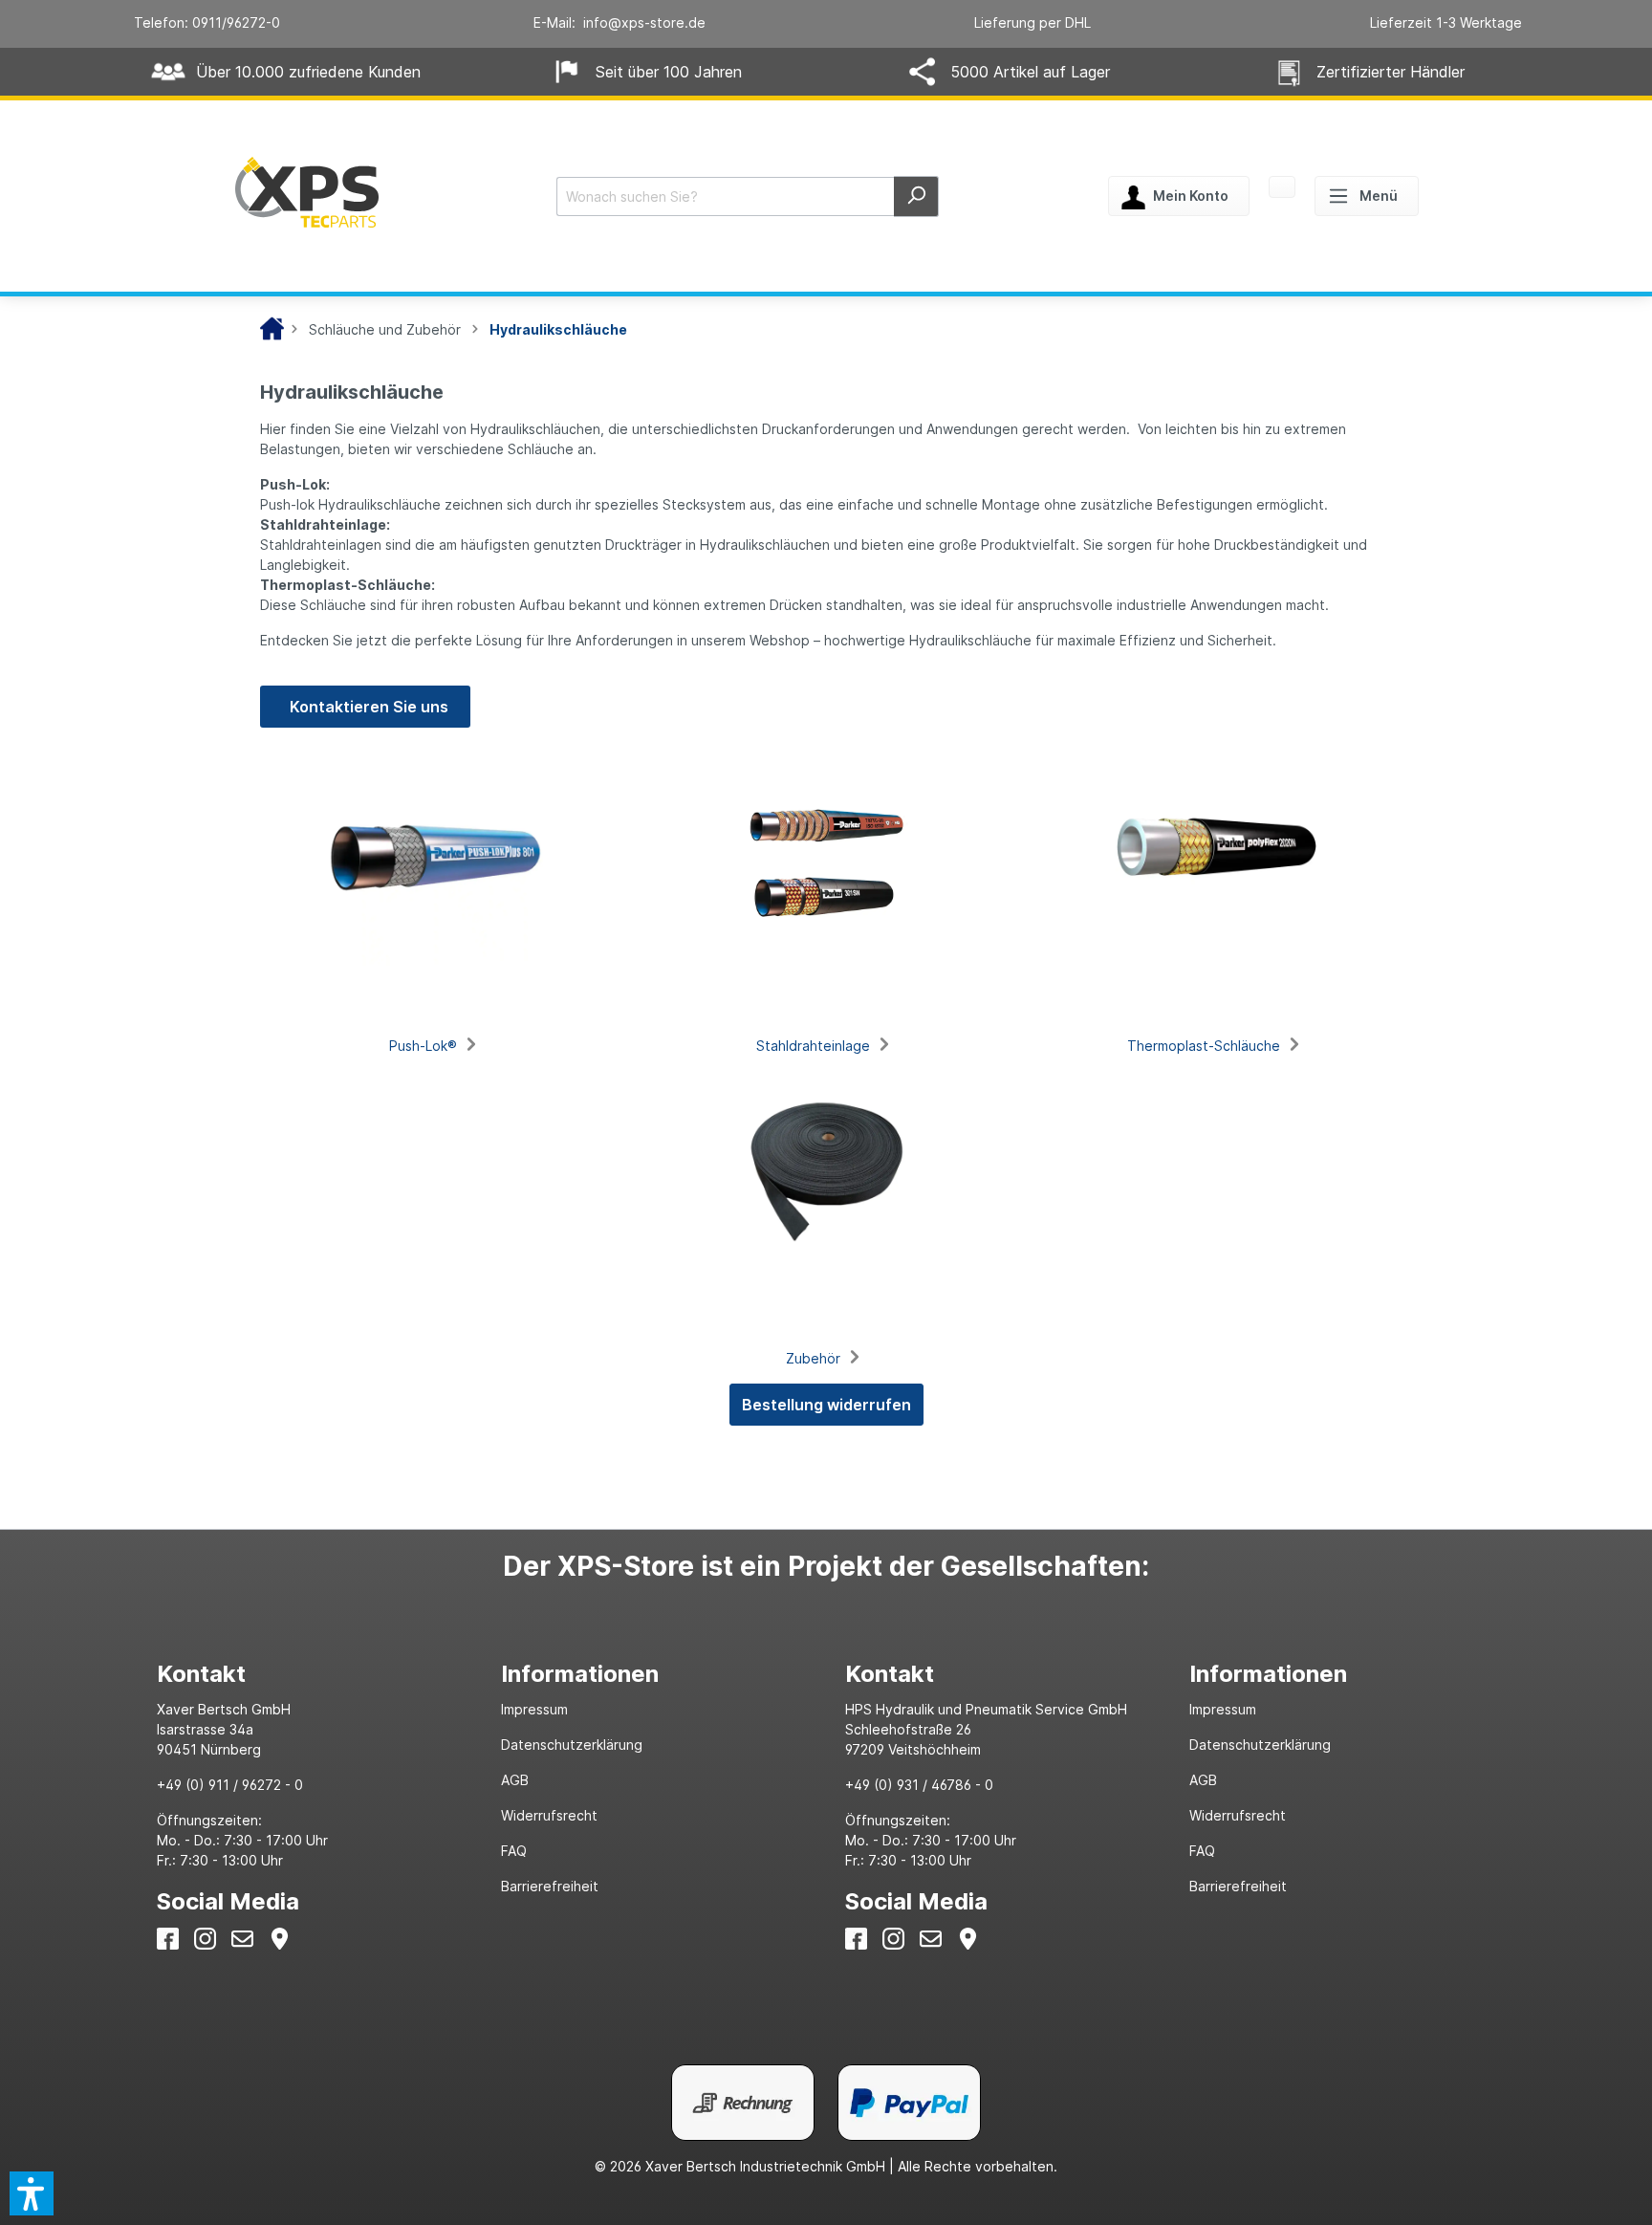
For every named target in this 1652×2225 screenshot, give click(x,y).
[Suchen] (916, 196)
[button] (32, 2193)
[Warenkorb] (1282, 188)
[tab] (310, 1674)
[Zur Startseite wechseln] (307, 192)
